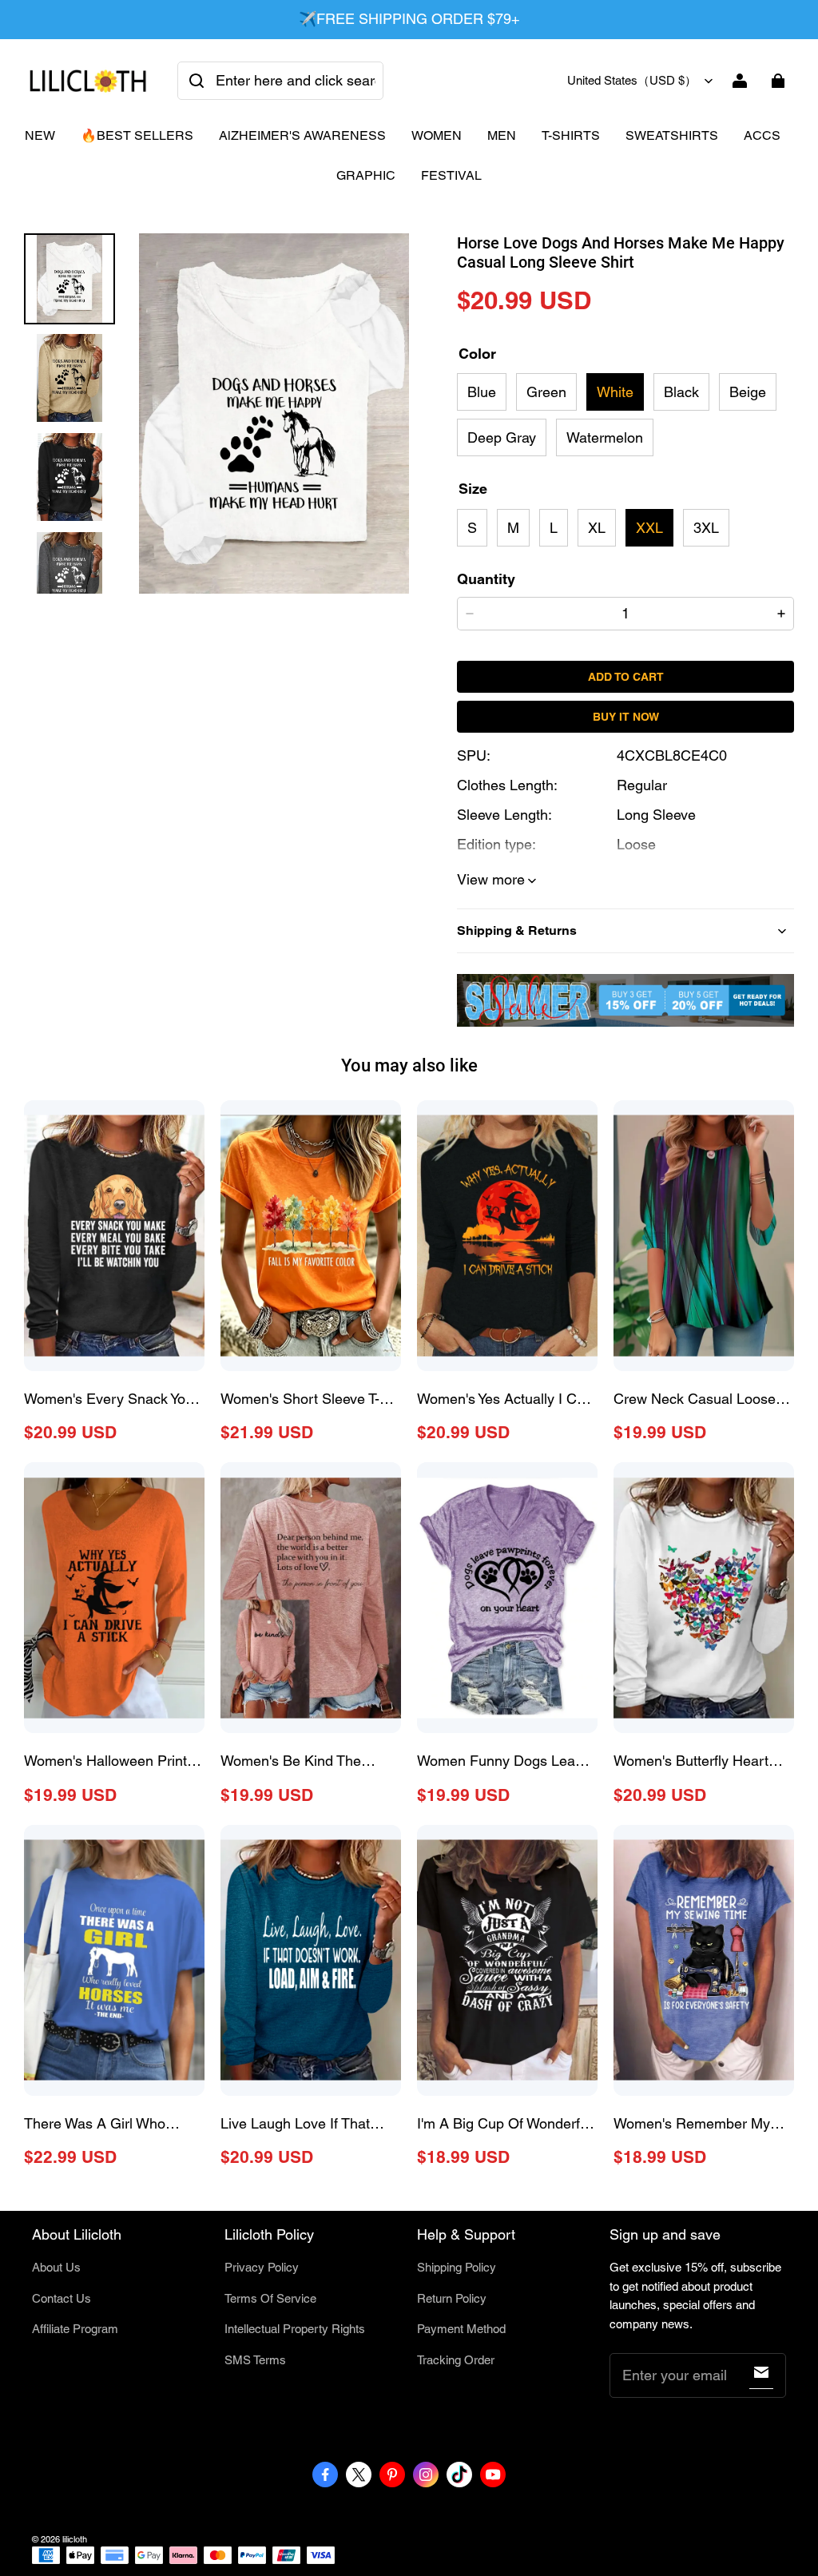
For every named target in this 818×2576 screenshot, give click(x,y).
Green (546, 392)
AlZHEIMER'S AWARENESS (302, 135)
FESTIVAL (451, 175)
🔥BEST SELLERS (137, 135)
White (615, 392)
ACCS (762, 135)
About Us (56, 2267)
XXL (649, 528)
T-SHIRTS (571, 135)
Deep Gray (502, 437)
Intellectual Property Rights (295, 2329)
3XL (706, 528)
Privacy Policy (262, 2267)
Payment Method (461, 2329)
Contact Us (62, 2298)
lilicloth (75, 2539)
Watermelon (605, 437)
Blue (482, 392)
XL (597, 528)
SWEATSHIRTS (672, 135)
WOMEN (437, 135)
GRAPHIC (366, 175)
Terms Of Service (270, 2298)
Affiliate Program (75, 2329)
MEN (502, 135)
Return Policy (452, 2298)
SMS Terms (255, 2360)
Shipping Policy (457, 2267)
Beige (748, 392)
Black (681, 392)
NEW (40, 135)
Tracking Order (456, 2360)
